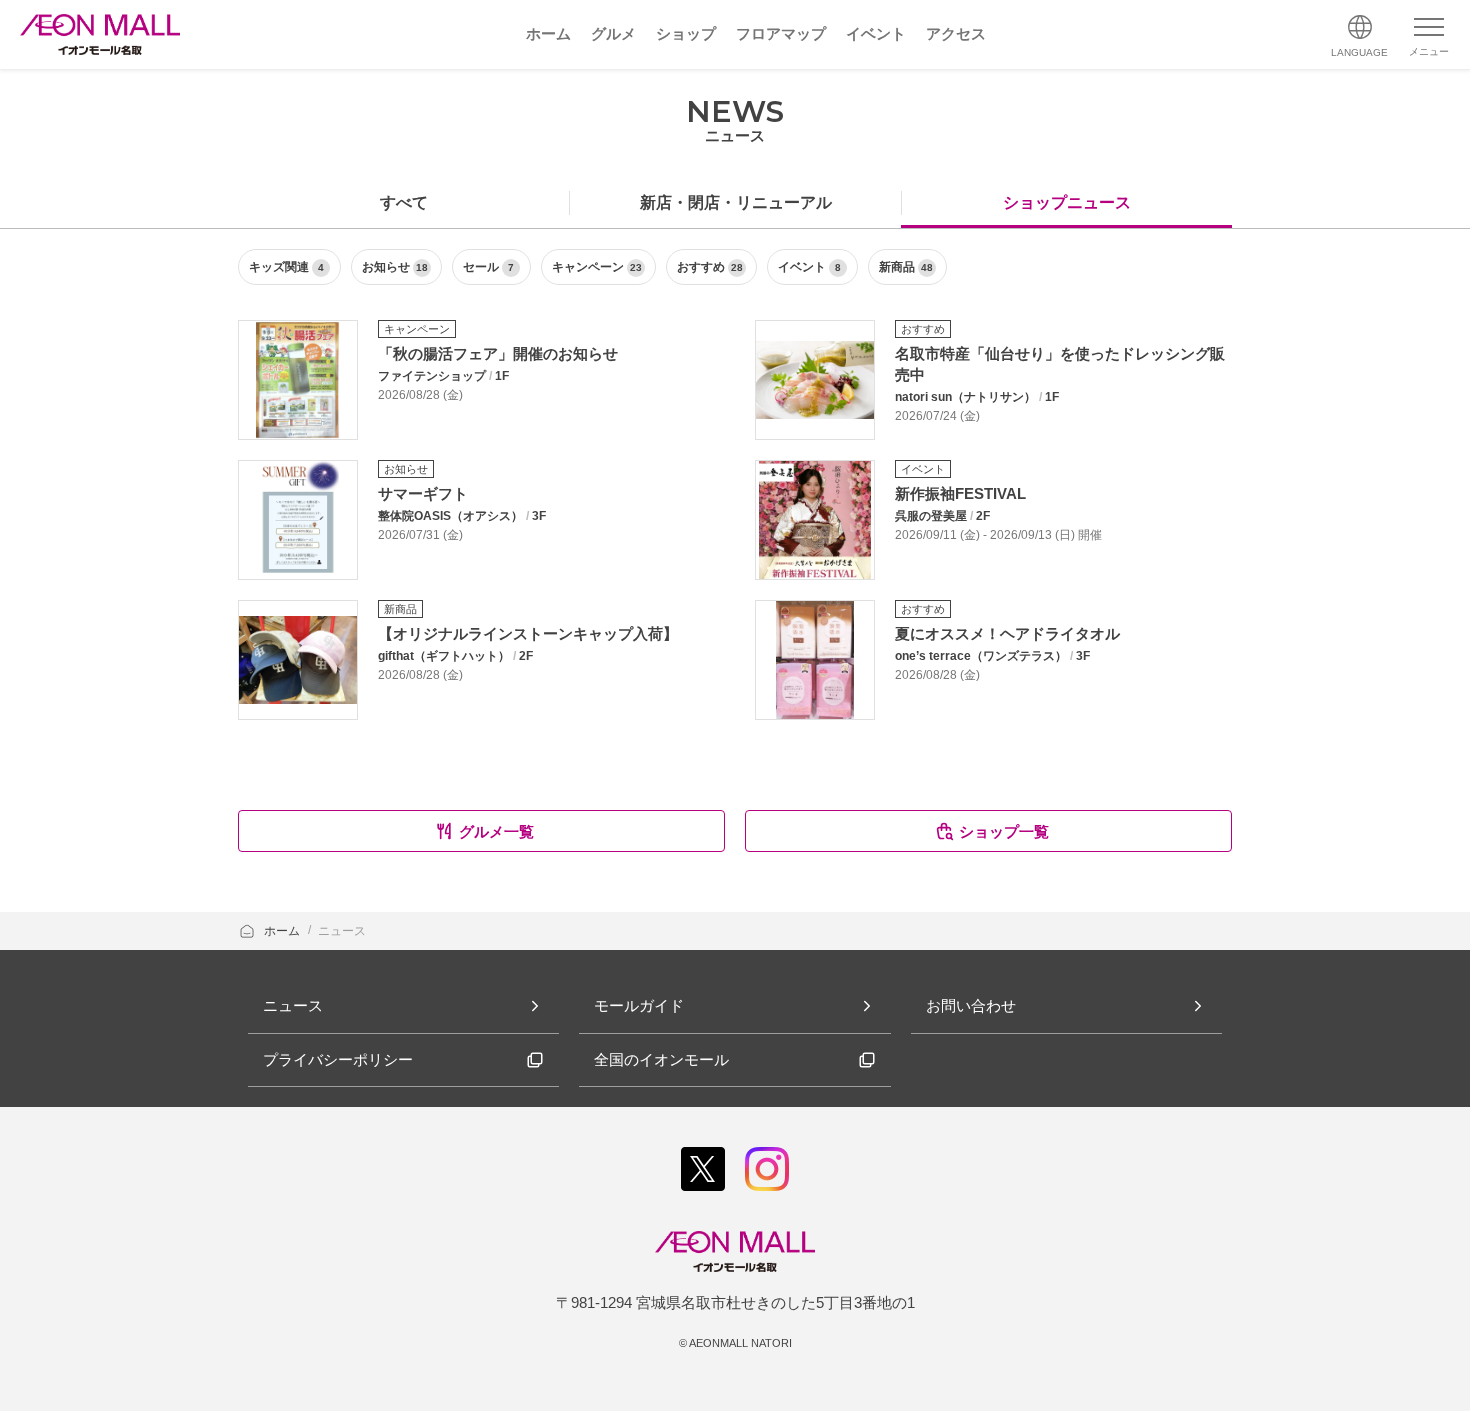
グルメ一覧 (496, 831)
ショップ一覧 (1004, 831)
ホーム (283, 931)
